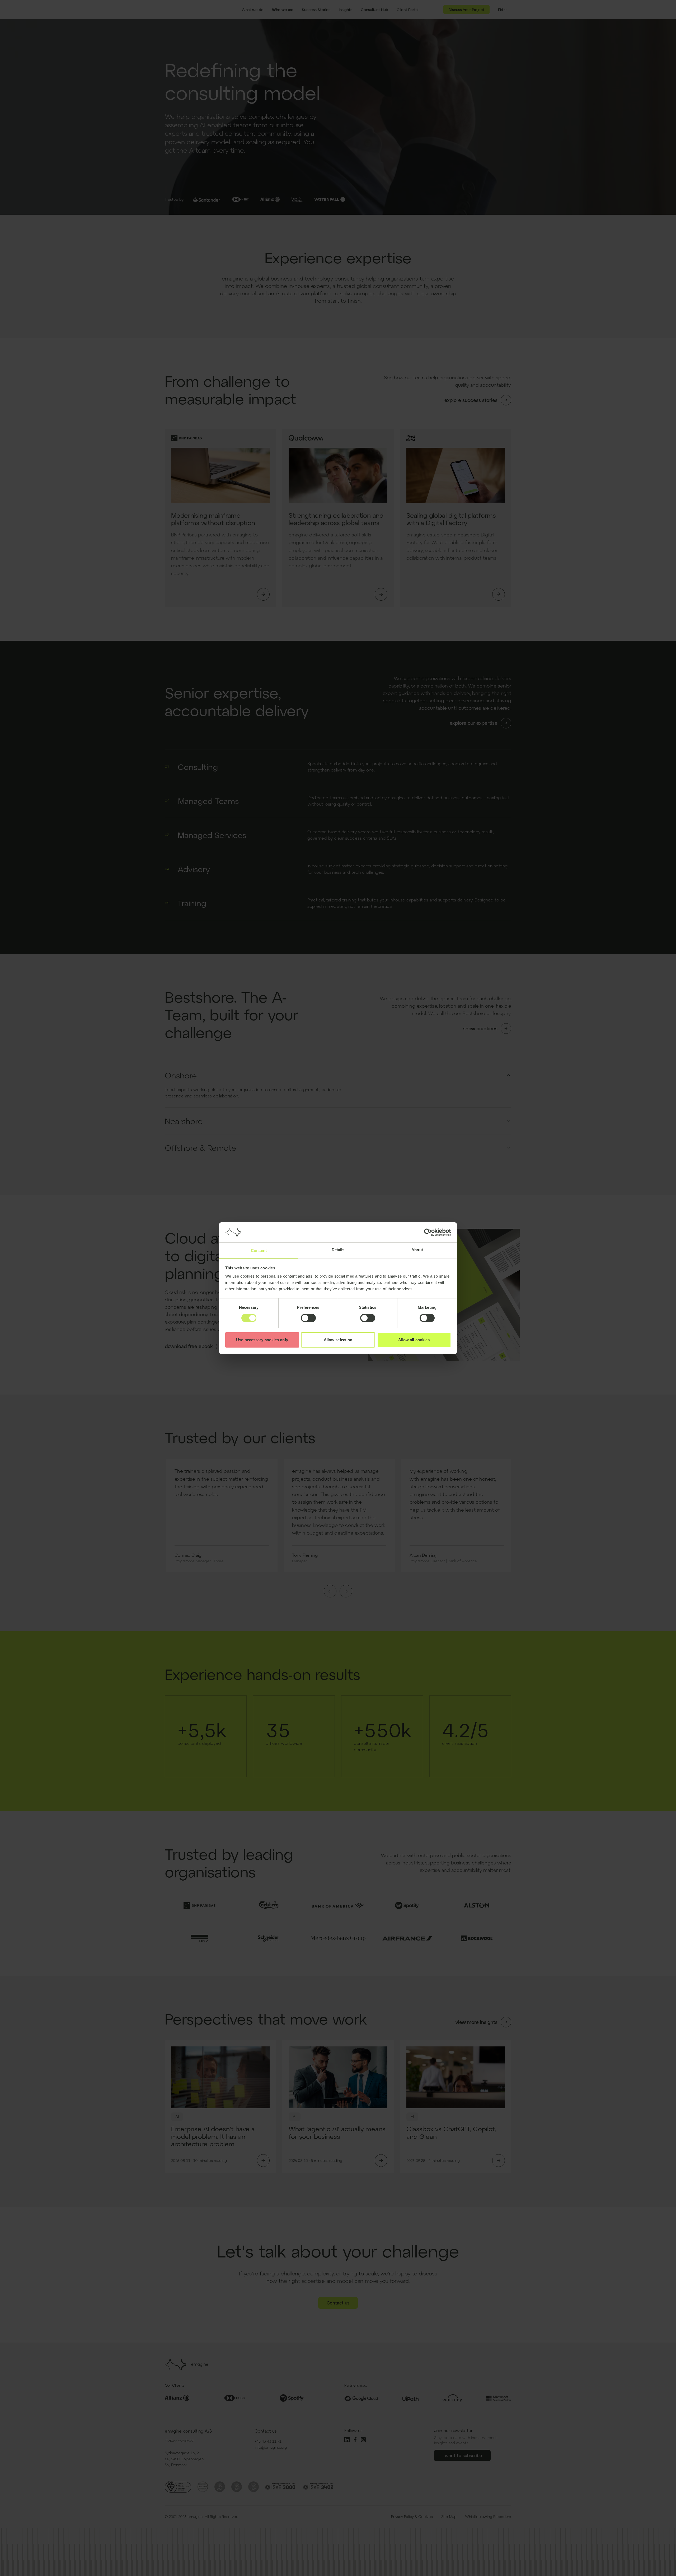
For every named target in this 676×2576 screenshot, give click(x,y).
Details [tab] (338, 1250)
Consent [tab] (259, 1250)
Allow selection (338, 1340)
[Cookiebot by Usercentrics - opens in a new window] (428, 1232)
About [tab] (417, 1250)
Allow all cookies (414, 1340)
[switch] (308, 1318)
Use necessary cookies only (262, 1340)
